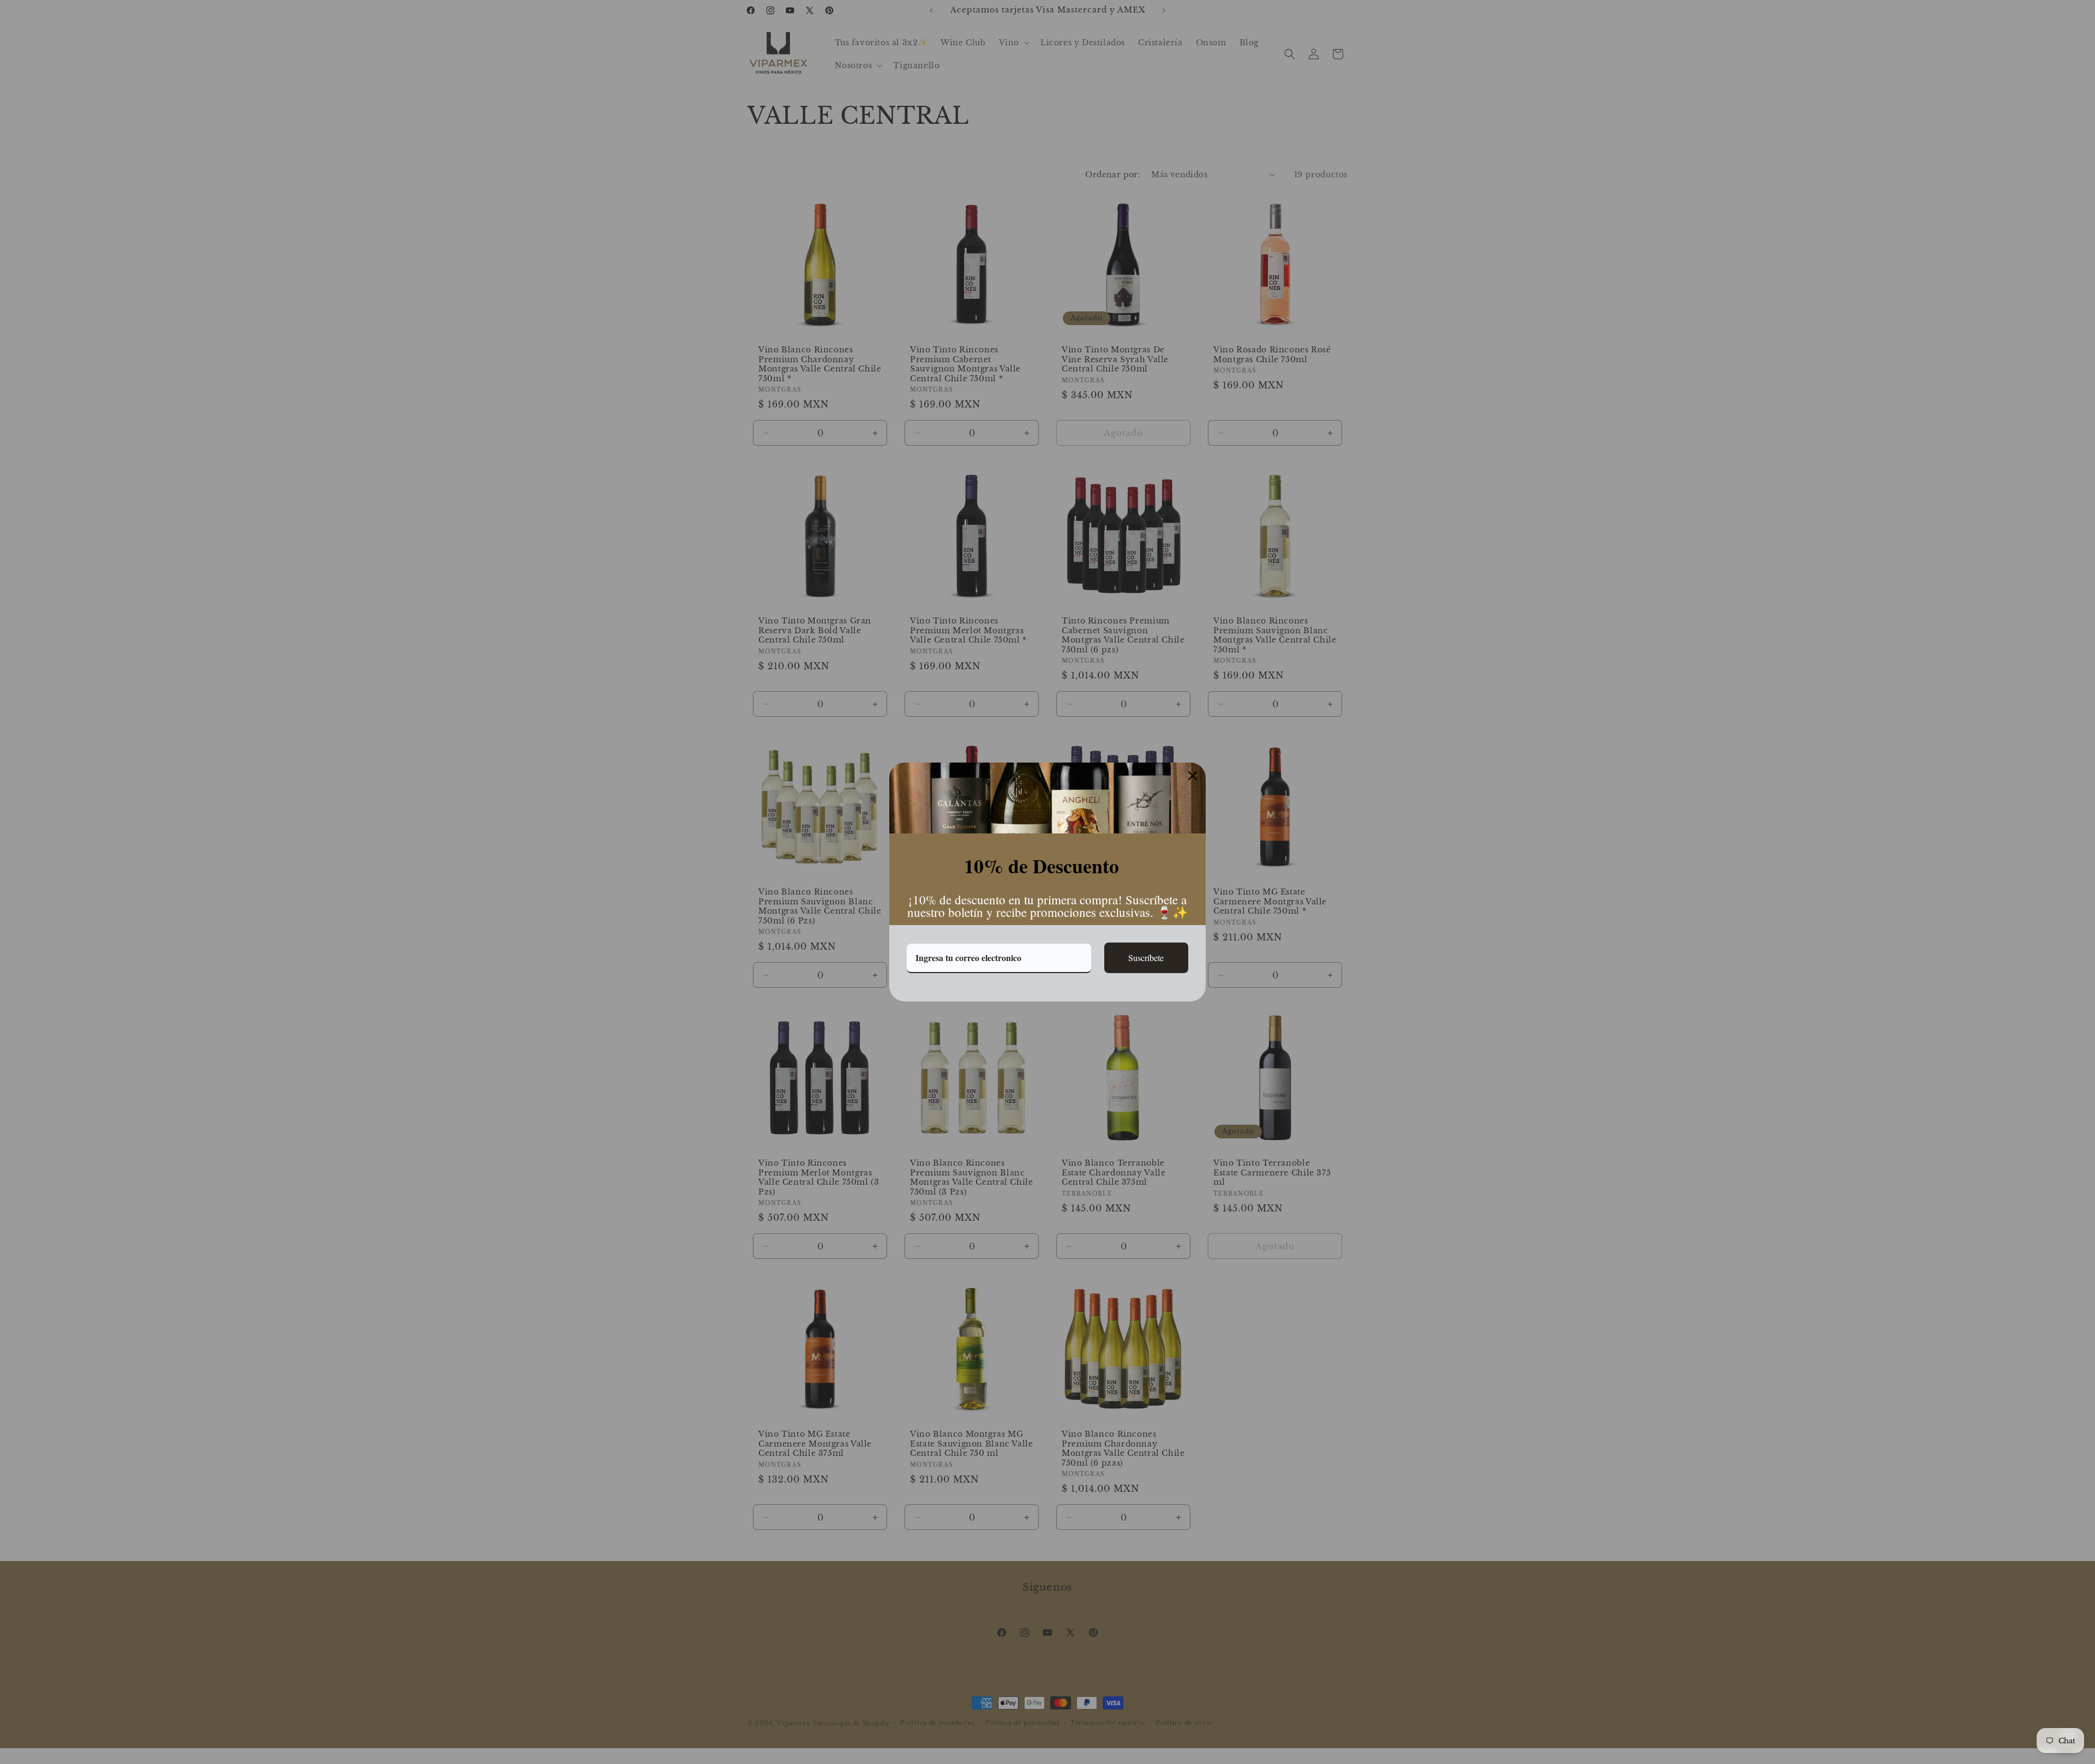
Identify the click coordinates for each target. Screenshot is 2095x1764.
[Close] (1193, 776)
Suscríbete (1146, 958)
